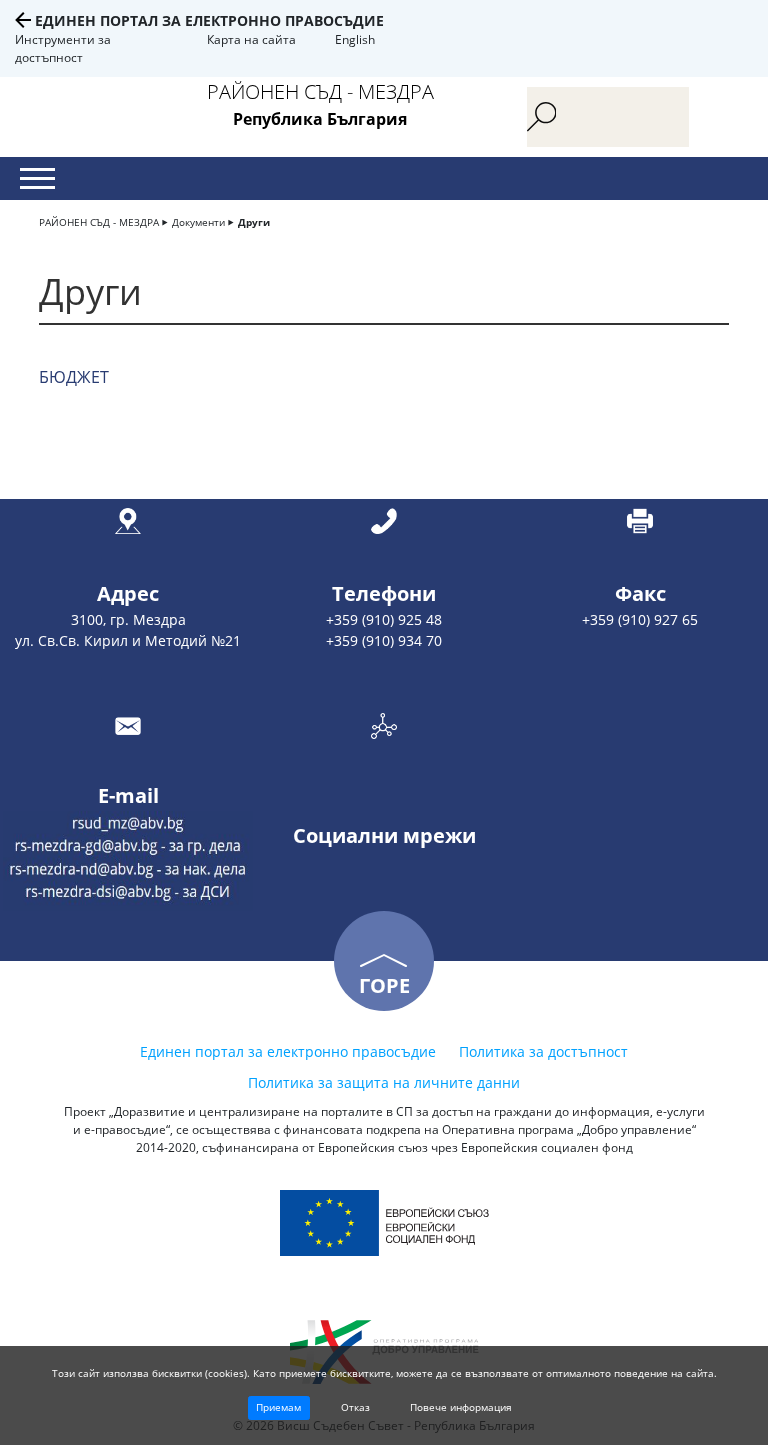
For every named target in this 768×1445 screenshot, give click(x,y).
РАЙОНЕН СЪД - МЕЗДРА (99, 222)
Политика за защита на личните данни (384, 1082)
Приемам (278, 1407)
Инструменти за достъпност (63, 48)
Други (254, 222)
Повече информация (461, 1407)
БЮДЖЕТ (74, 377)
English (355, 39)
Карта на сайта (251, 39)
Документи (198, 222)
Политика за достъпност (543, 1051)
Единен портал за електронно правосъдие (209, 20)
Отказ (355, 1407)
